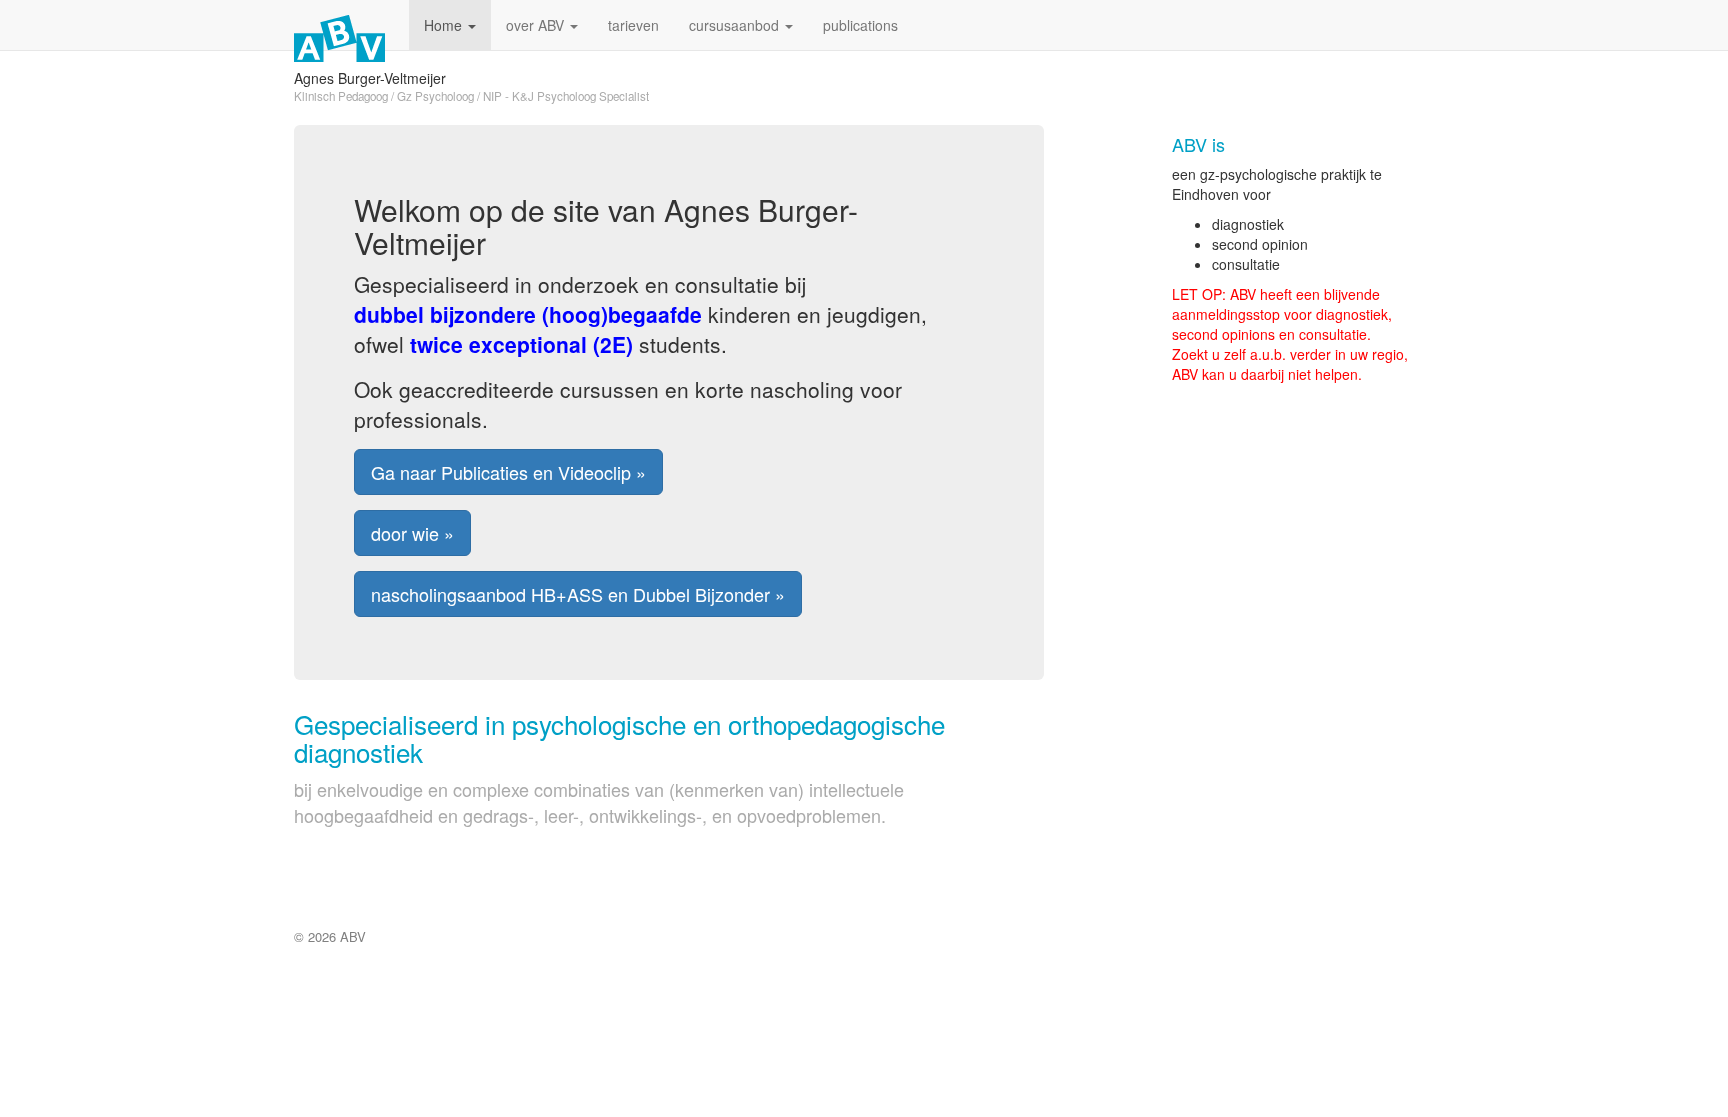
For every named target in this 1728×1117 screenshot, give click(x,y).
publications (860, 25)
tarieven (633, 25)
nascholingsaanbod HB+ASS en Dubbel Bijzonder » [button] (578, 594)
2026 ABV (337, 936)
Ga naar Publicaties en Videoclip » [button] (508, 472)
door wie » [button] (412, 533)
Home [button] (445, 25)
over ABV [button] (537, 25)
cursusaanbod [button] (736, 25)
